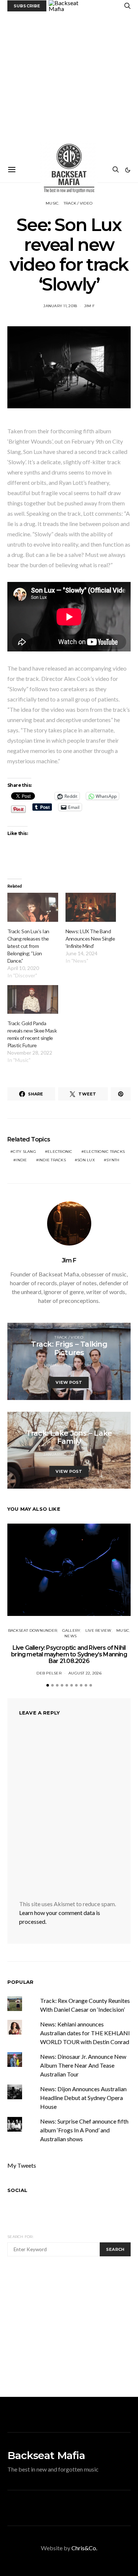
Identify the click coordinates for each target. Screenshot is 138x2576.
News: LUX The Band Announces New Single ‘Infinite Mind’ (90, 939)
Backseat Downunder (33, 1630)
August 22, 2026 (85, 1673)
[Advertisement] (69, 84)
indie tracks (52, 1160)
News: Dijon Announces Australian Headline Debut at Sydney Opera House (83, 2098)
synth (113, 1160)
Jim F (89, 306)
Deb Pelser (49, 1673)
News (70, 1636)
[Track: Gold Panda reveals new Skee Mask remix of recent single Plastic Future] (33, 1000)
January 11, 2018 (60, 306)
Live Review (98, 1630)
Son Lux (86, 1160)
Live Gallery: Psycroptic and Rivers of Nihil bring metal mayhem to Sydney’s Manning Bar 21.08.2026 (69, 1654)
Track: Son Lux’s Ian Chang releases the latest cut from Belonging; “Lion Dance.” (28, 946)
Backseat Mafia (46, 2455)
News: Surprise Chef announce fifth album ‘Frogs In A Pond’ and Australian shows (84, 2130)
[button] (128, 170)
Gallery (71, 1630)
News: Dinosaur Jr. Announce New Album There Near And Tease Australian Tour (83, 2065)
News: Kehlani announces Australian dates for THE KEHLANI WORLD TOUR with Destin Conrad (85, 2033)
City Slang (24, 1152)
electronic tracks (104, 1152)
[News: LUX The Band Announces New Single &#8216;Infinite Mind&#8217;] (91, 907)
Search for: (20, 2237)
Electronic (60, 1152)
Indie (21, 1160)
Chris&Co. (84, 2548)
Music (52, 203)
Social (17, 2190)
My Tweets (22, 2165)
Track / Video (78, 203)
